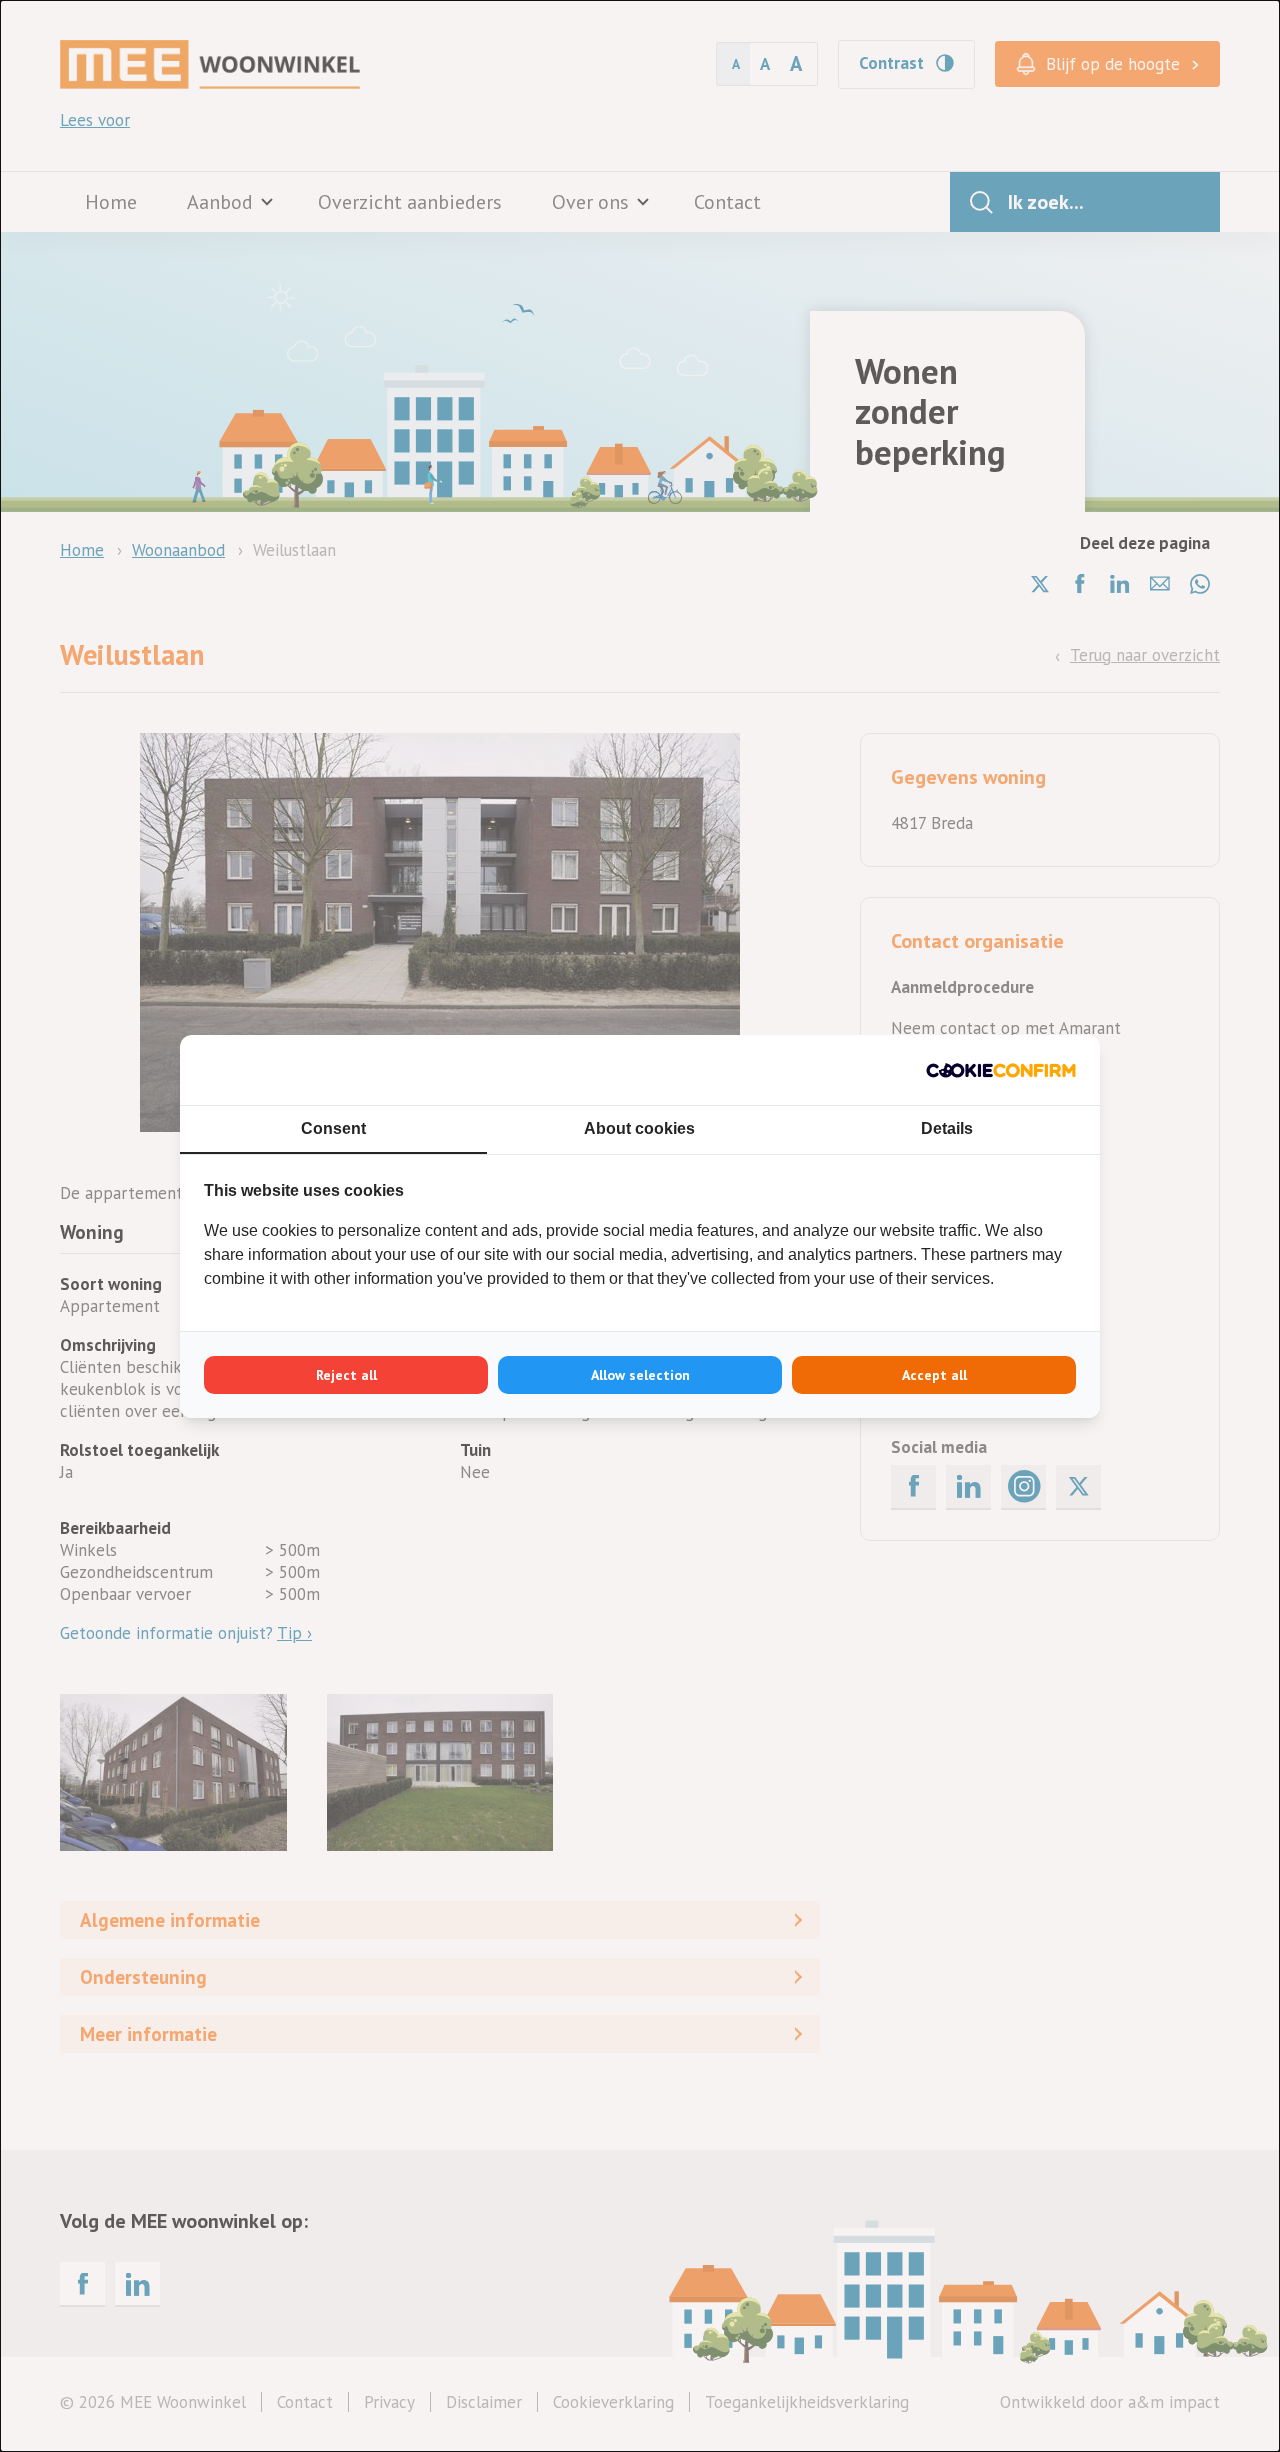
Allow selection (640, 1375)
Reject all (346, 1375)
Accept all (934, 1375)
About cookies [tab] (639, 1128)
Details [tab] (947, 1128)
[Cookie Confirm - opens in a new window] (1001, 1070)
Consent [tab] (333, 1128)
